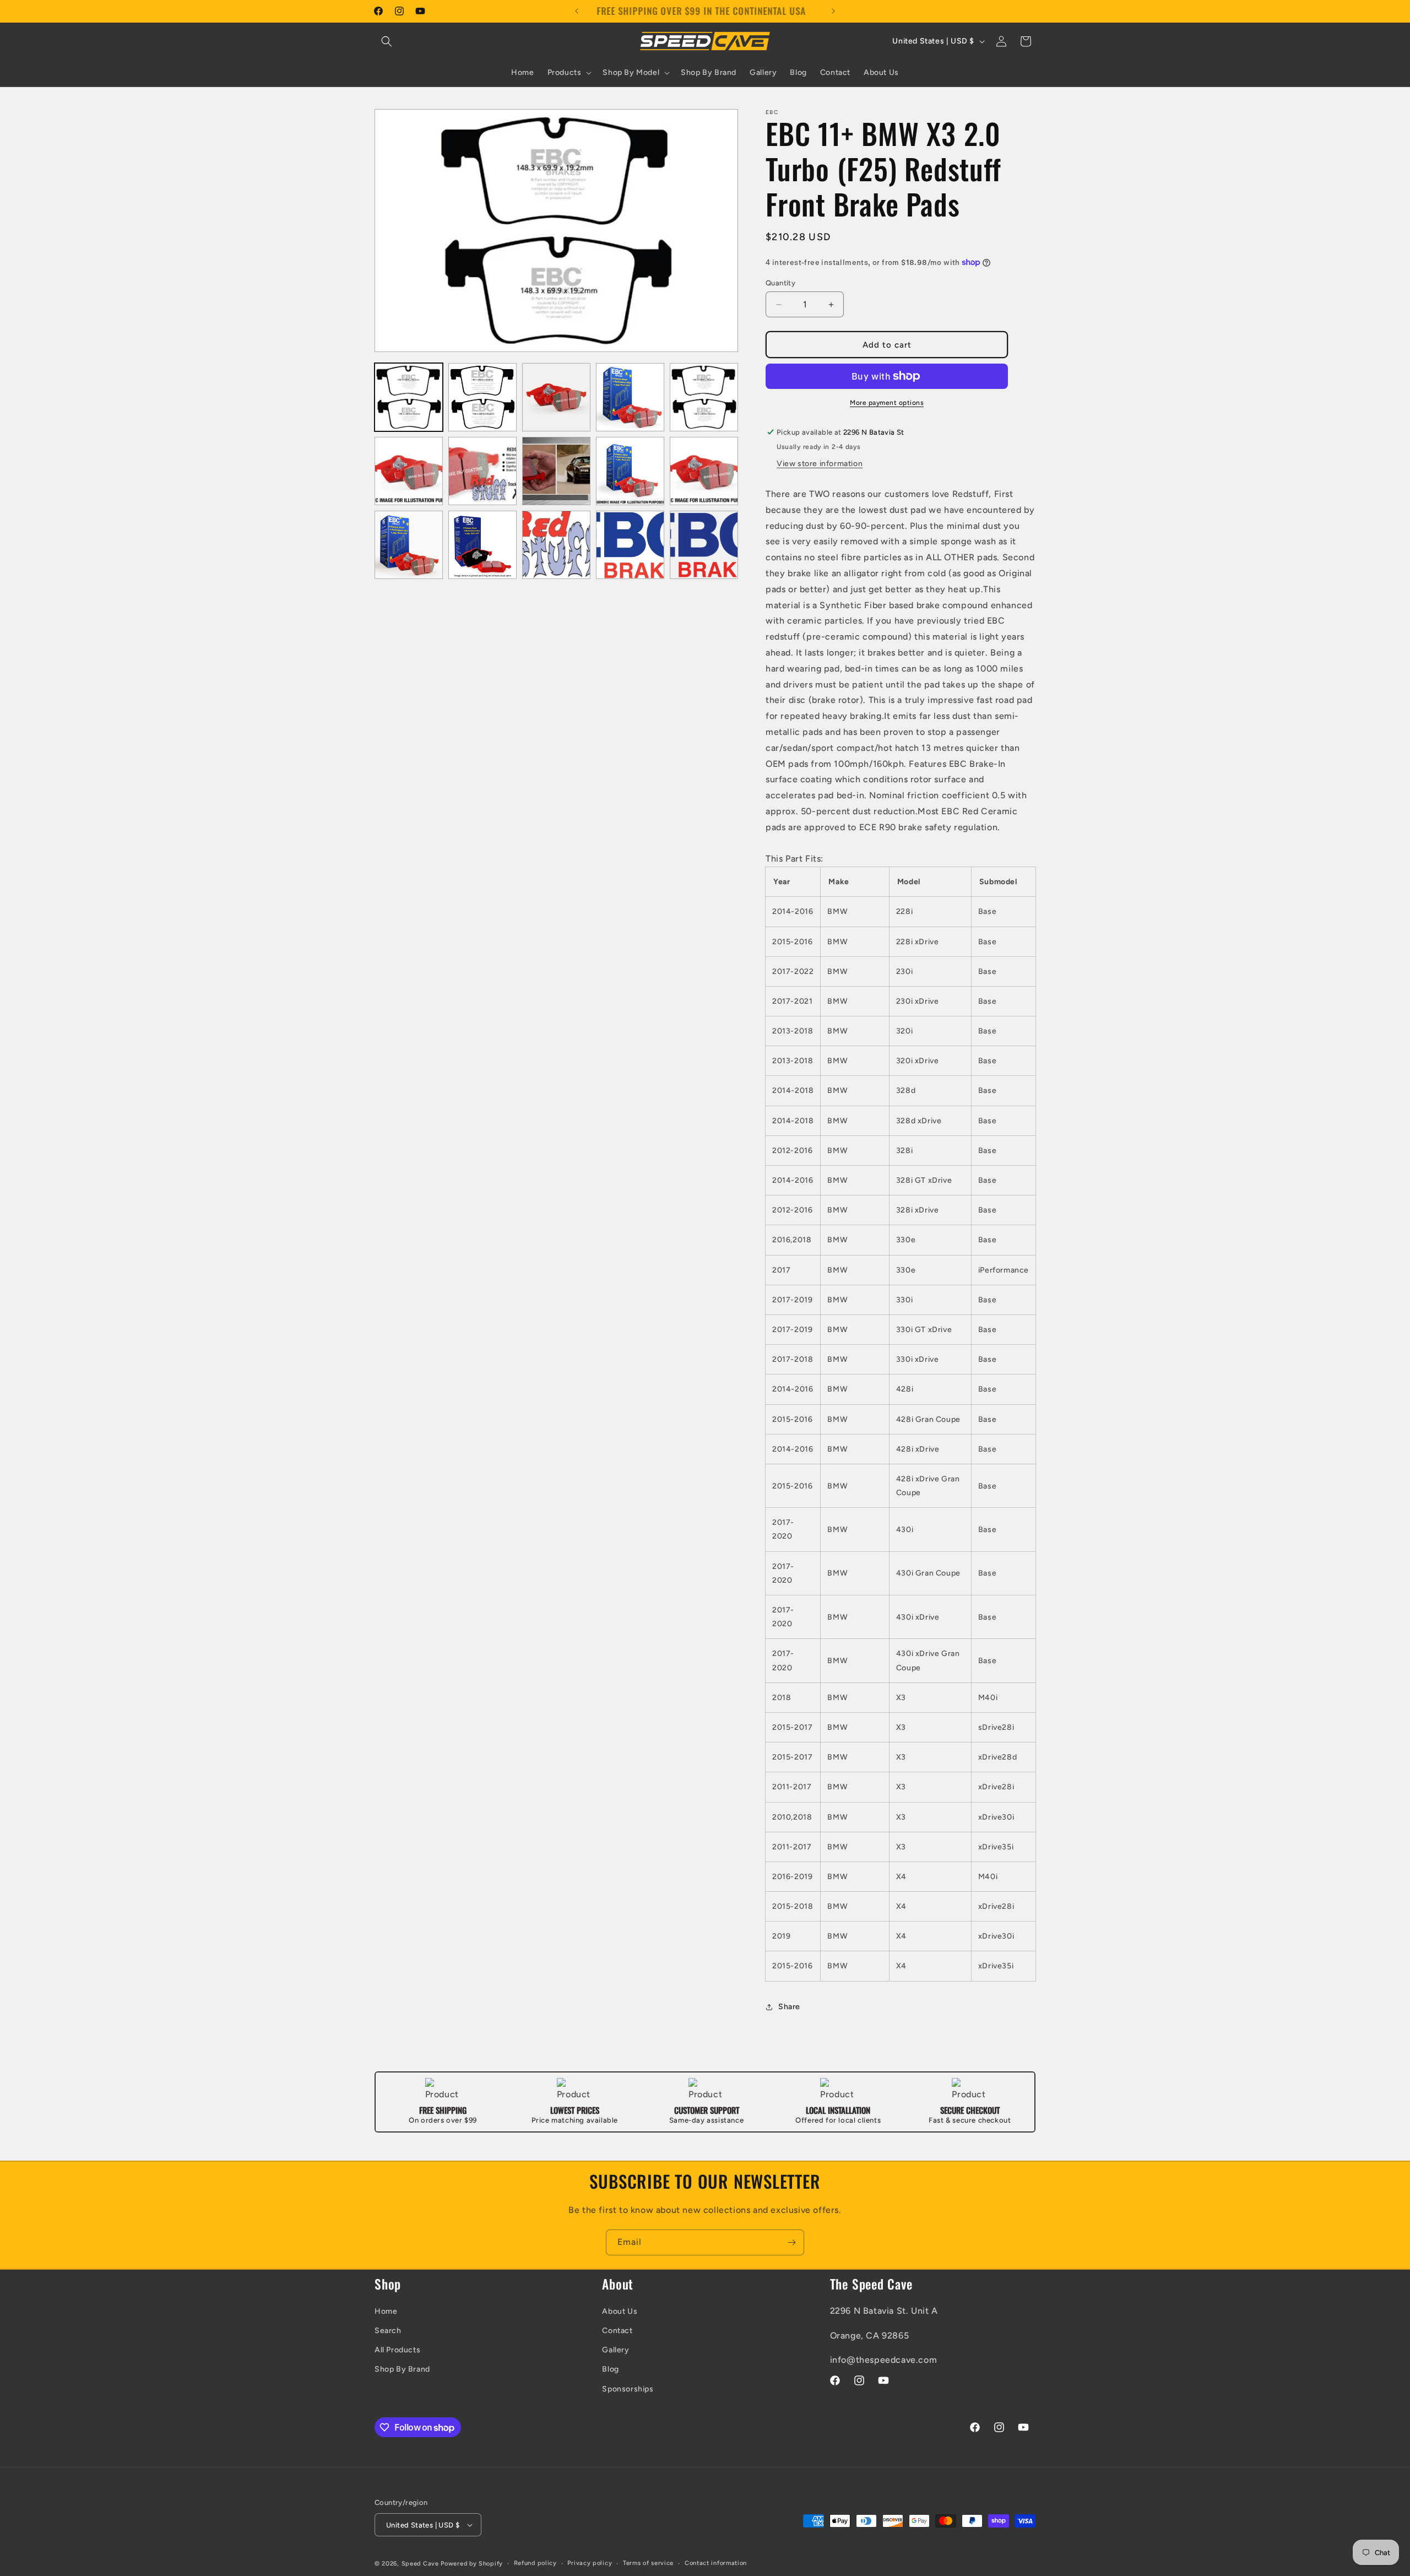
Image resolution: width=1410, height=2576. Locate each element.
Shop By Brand (402, 2369)
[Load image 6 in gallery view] (409, 471)
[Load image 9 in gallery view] (630, 471)
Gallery (615, 2350)
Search (388, 2331)
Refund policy (535, 2563)
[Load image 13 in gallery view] (556, 545)
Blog (610, 2369)
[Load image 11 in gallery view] (409, 545)
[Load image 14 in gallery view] (630, 545)
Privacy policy (590, 2563)
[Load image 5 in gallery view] (704, 397)
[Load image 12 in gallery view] (482, 545)
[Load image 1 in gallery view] (409, 397)
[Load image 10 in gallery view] (704, 471)
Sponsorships (628, 2389)
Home (386, 2311)
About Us (620, 2311)
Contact (617, 2331)
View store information (820, 464)
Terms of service (648, 2563)
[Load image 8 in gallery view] (556, 471)
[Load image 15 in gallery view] (704, 545)
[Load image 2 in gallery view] (482, 397)
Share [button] (789, 2007)
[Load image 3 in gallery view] (556, 397)
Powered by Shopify (472, 2564)
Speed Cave (420, 2564)
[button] (387, 41)
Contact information (716, 2563)
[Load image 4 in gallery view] (630, 397)
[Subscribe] (791, 2242)
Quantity (780, 283)
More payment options (887, 403)
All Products (397, 2350)
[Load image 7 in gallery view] (482, 471)
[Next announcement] (833, 11)
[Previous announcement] (577, 11)
